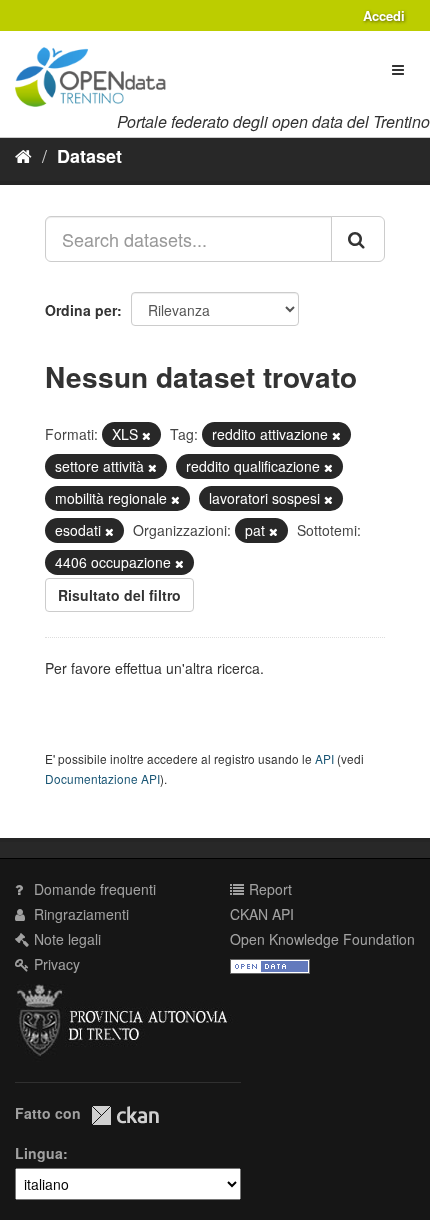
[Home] (23, 155)
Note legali (65, 939)
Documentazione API (102, 778)
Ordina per (81, 310)
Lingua (39, 1153)
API (324, 758)
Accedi (384, 15)
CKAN (125, 1115)
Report (268, 889)
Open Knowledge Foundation (322, 939)
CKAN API (262, 914)
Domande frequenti (93, 889)
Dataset (89, 156)
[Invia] (358, 239)
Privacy (55, 964)
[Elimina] (146, 435)
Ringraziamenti (79, 914)
